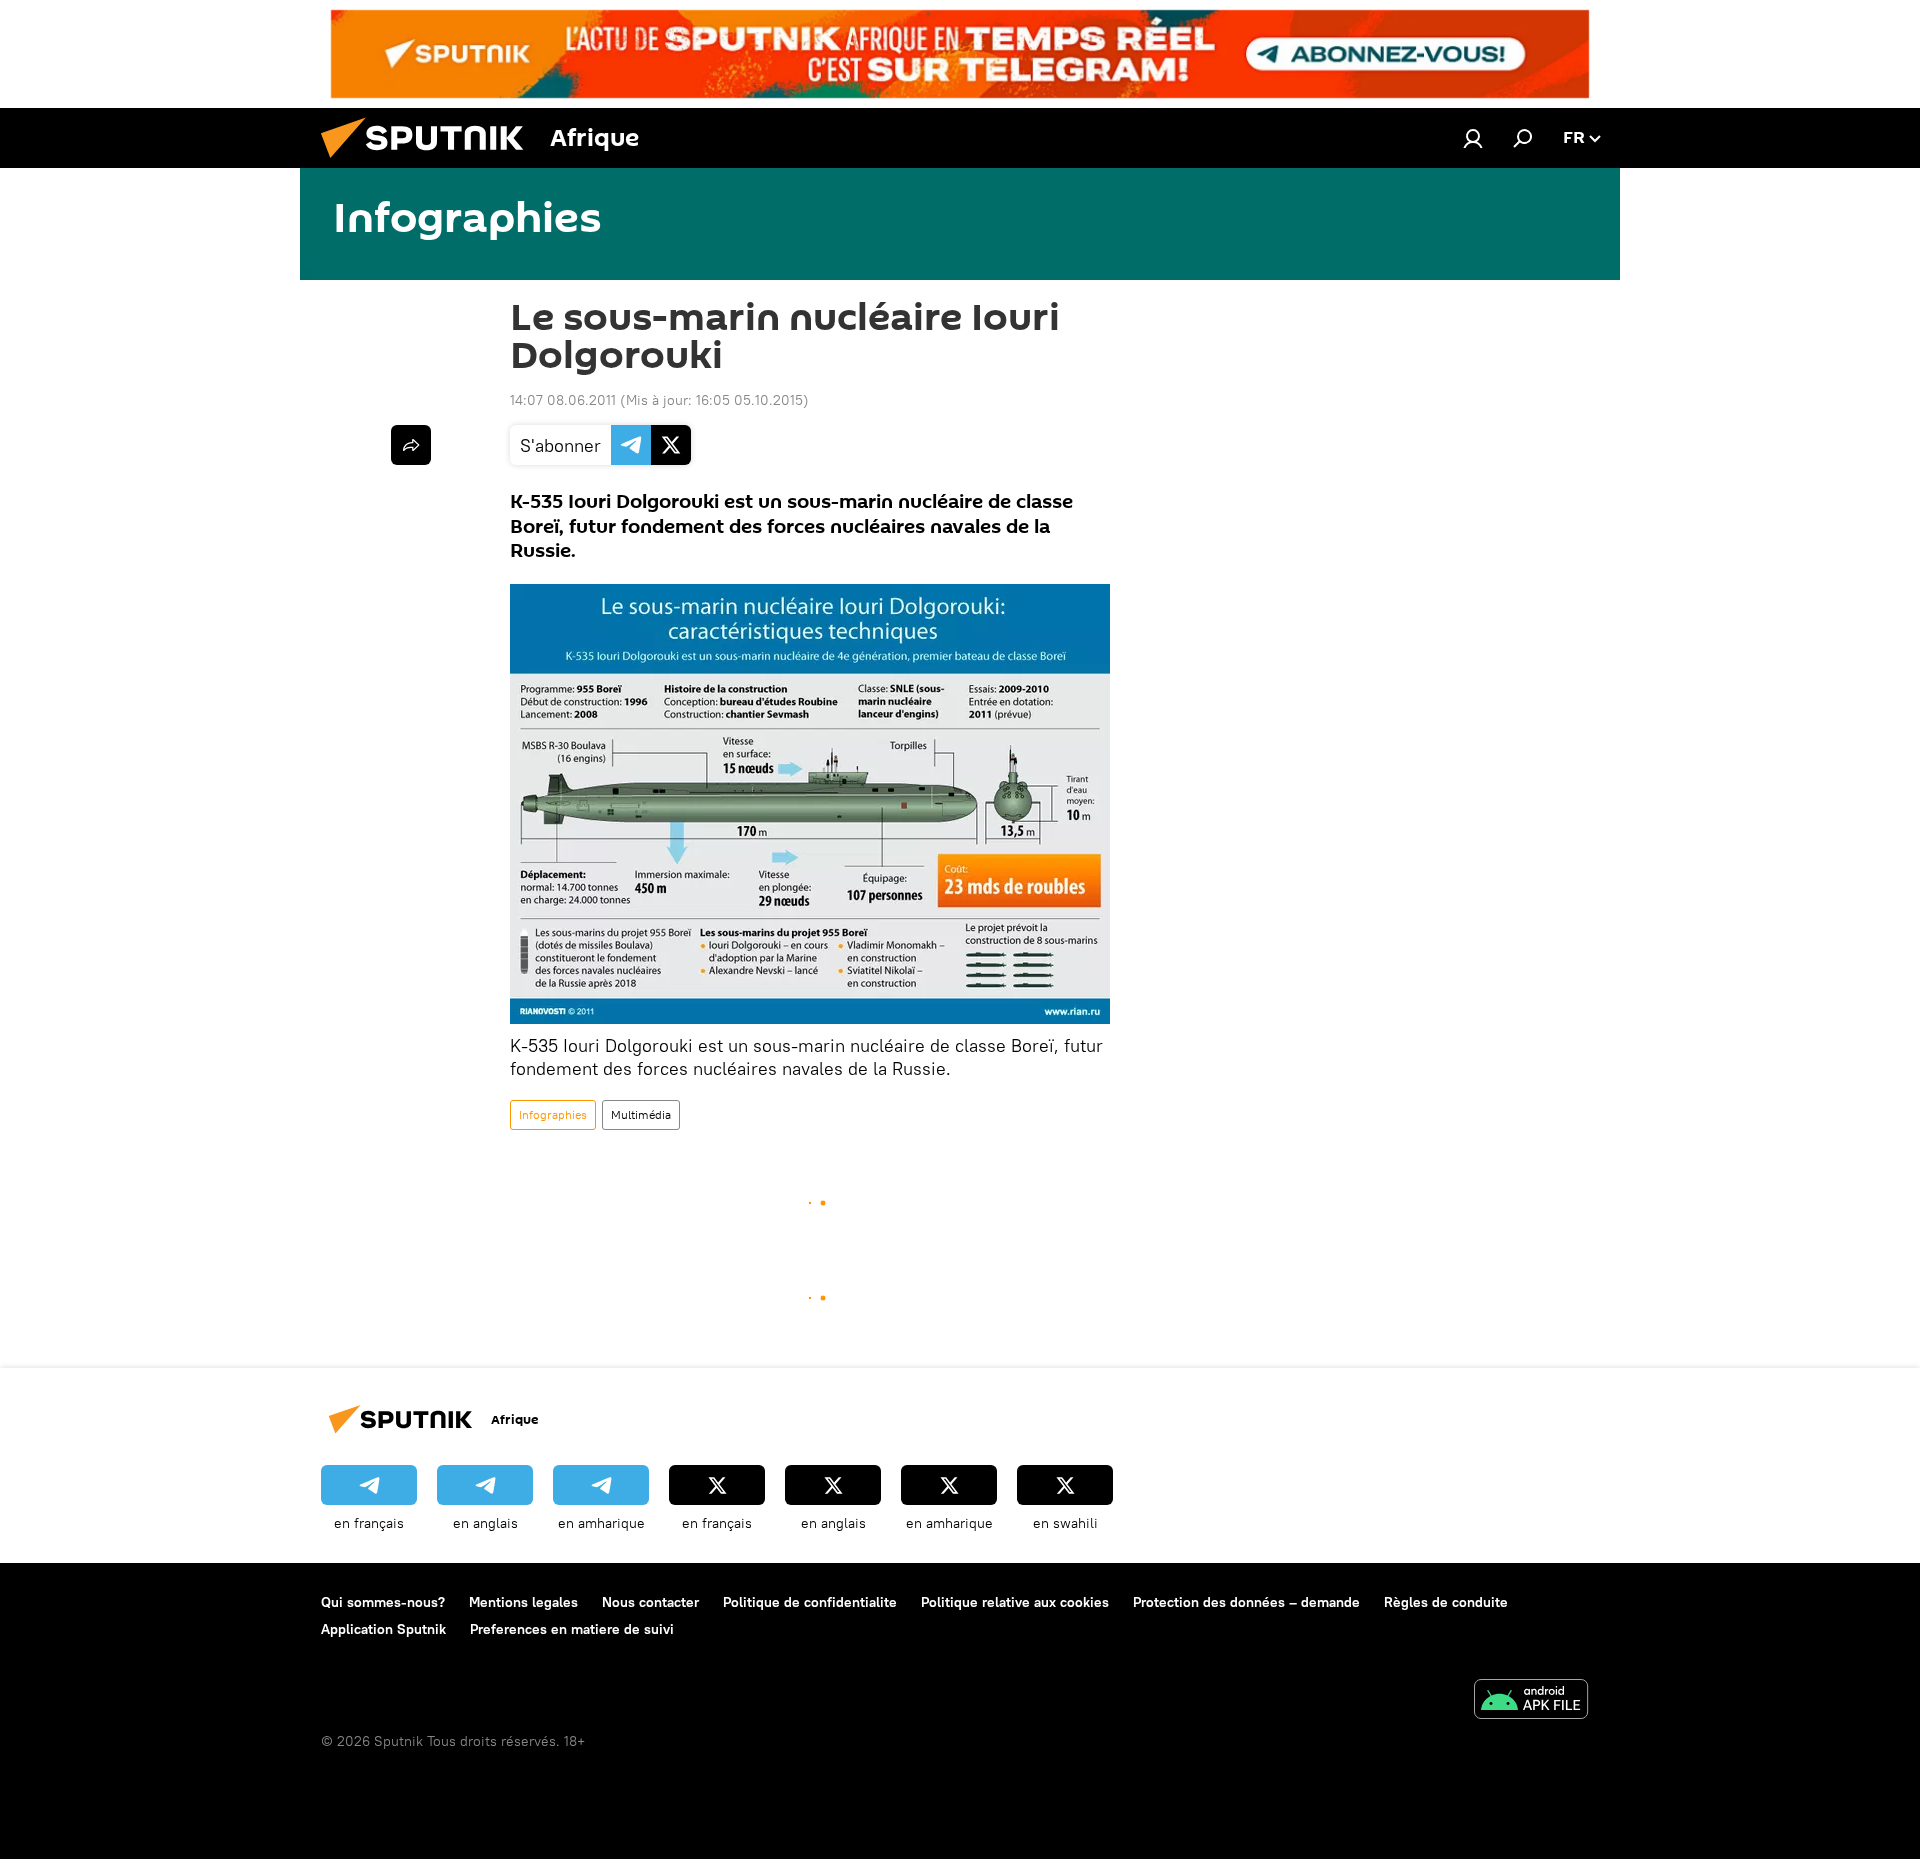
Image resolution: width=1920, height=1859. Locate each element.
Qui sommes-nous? (383, 1602)
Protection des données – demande (1246, 1602)
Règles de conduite (1446, 1602)
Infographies (553, 1114)
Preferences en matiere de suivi (572, 1629)
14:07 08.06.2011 (563, 400)
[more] (411, 445)
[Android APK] (1531, 1701)
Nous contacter (650, 1602)
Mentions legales (523, 1602)
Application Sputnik (383, 1629)
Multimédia (641, 1114)
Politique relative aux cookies (1015, 1602)
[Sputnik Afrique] (430, 163)
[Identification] (1473, 138)
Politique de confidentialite (810, 1602)
